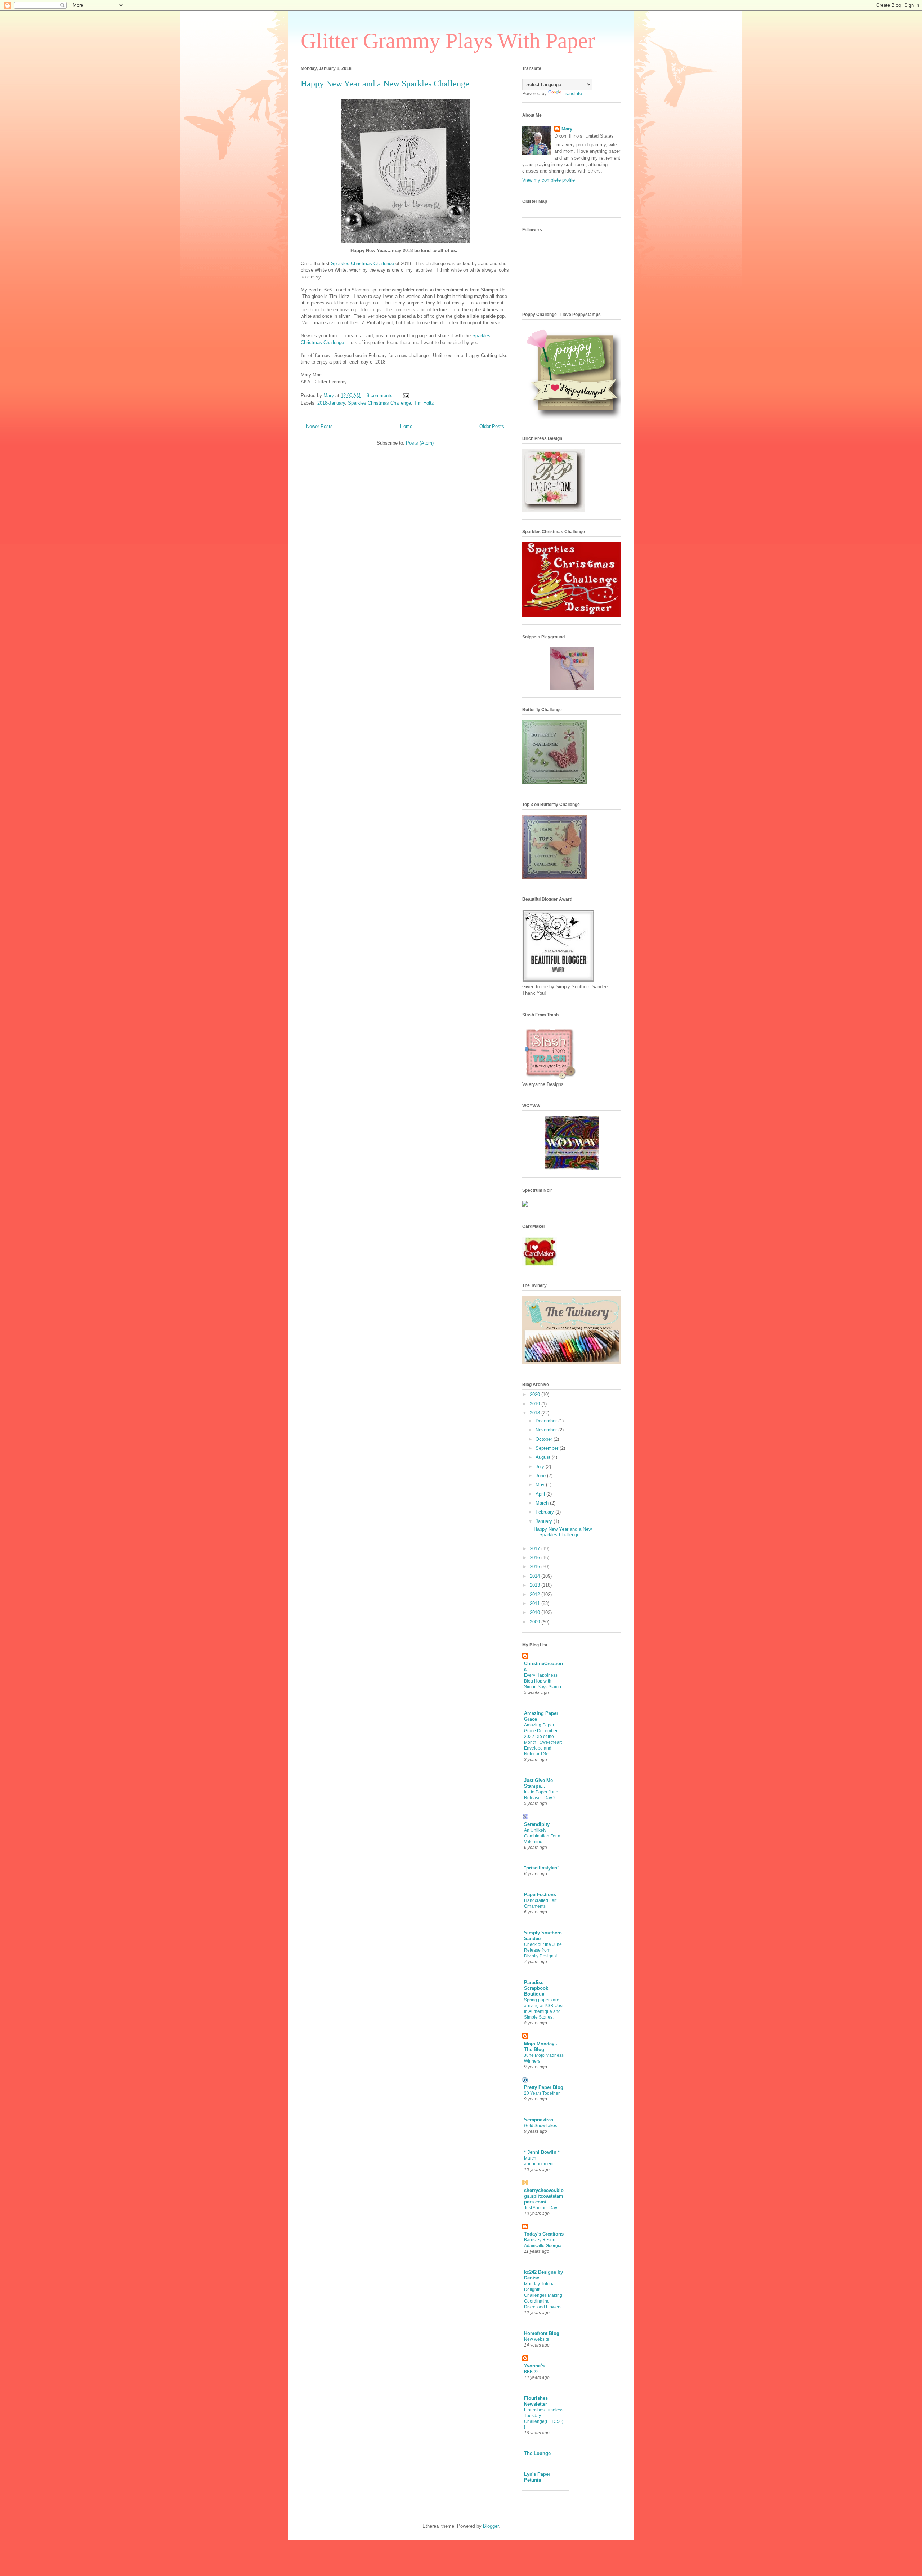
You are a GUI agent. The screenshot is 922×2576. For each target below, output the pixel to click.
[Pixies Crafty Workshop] (572, 688)
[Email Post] (405, 395)
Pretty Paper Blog (544, 2087)
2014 (536, 1576)
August (544, 1457)
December (547, 1421)
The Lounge (537, 2453)
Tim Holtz (424, 403)
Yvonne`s (534, 2366)
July (541, 1467)
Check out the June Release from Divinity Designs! (543, 1950)
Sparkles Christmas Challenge (362, 264)
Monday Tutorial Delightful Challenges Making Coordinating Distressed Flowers (543, 2295)
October (545, 1439)
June (541, 1476)
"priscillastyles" (542, 1868)
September (548, 1448)
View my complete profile (549, 180)
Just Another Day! (541, 2208)
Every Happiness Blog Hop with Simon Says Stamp (543, 1681)
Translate (572, 93)
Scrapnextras (539, 2120)
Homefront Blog (542, 2333)
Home (406, 426)
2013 (536, 1585)
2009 (536, 1622)
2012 (536, 1594)
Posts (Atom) (420, 443)
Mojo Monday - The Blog (541, 2047)
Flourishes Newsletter (536, 2401)
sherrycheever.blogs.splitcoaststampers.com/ (544, 2196)
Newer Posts (319, 426)
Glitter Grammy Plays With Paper (448, 41)
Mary (567, 129)
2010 (536, 1612)
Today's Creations (544, 2234)
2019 (536, 1404)
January (545, 1521)
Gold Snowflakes (541, 2126)
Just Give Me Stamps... (538, 1783)
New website (537, 2339)
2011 (536, 1603)
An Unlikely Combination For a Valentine (542, 1836)
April (541, 1494)
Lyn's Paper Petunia (537, 2477)
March (543, 1503)
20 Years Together (542, 2093)
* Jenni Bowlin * (542, 2152)
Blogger (491, 2526)
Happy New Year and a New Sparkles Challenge (385, 84)
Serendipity (537, 1824)
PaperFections (540, 1895)
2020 (536, 1394)
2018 (536, 1413)
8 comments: (381, 395)
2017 (536, 1549)
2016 (536, 1558)
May (541, 1485)
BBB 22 (531, 2372)
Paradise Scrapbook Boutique (536, 1988)
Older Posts (492, 426)
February (545, 1512)
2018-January (331, 403)
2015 (536, 1567)
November (547, 1430)
